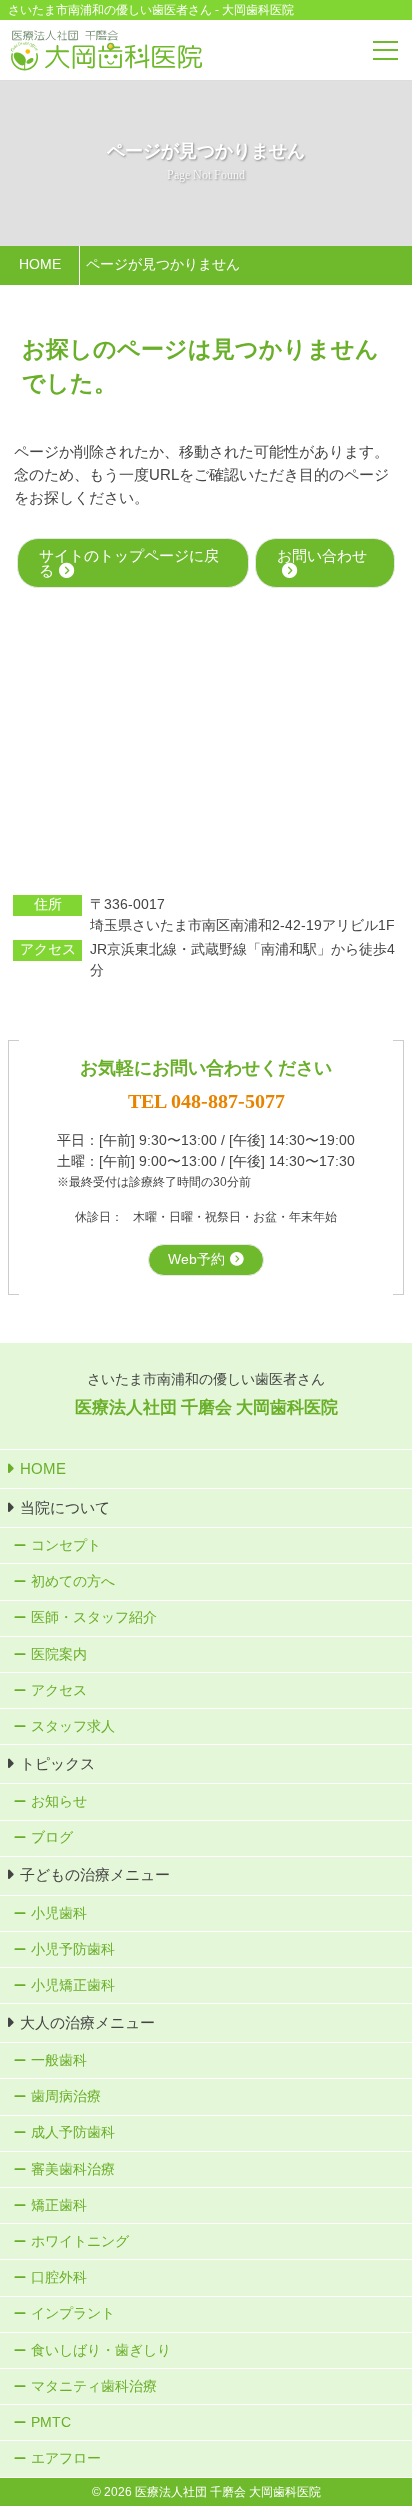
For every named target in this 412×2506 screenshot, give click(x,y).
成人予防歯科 (73, 2132)
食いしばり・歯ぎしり (101, 2350)
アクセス (59, 1690)
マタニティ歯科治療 (94, 2386)
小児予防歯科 (73, 1949)
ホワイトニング (80, 2241)
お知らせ (59, 1801)
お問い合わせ (322, 555)
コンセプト (66, 1545)
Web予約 (196, 1259)
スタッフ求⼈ (73, 1726)
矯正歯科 (59, 2205)
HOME (43, 1468)
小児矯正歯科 (73, 1985)
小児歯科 (59, 1913)
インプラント (73, 2313)
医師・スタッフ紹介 (94, 1617)
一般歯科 (59, 2060)
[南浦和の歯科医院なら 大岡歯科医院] (106, 50)
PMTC (51, 2422)
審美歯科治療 (73, 2169)
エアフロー (66, 2458)
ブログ (52, 1837)
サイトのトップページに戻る (129, 563)
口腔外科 (59, 2277)
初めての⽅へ (73, 1581)
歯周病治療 (66, 2096)
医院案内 (59, 1654)
